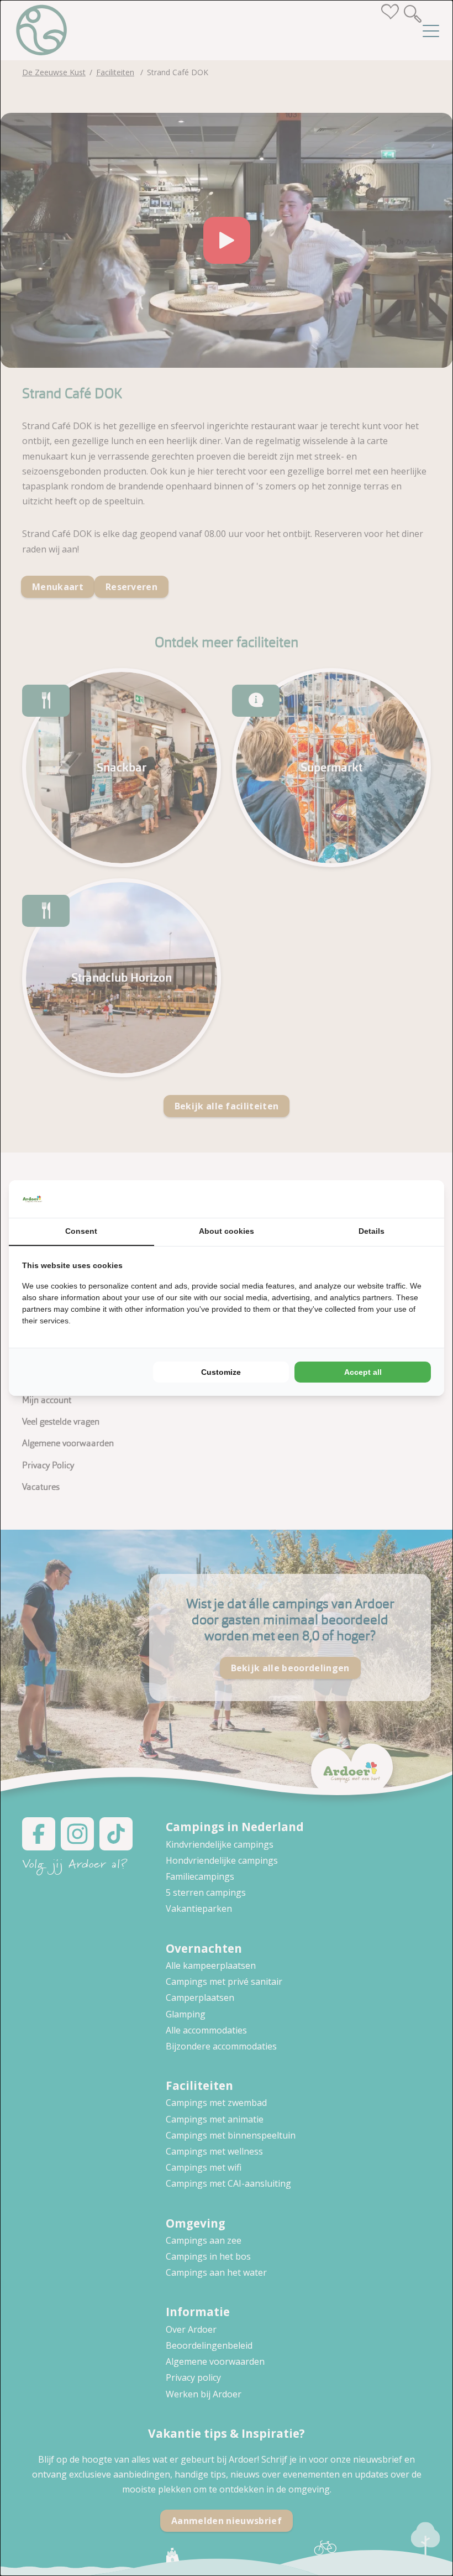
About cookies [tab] (227, 1231)
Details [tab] (372, 1231)
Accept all (363, 1372)
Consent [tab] (81, 1231)
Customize (221, 1372)
